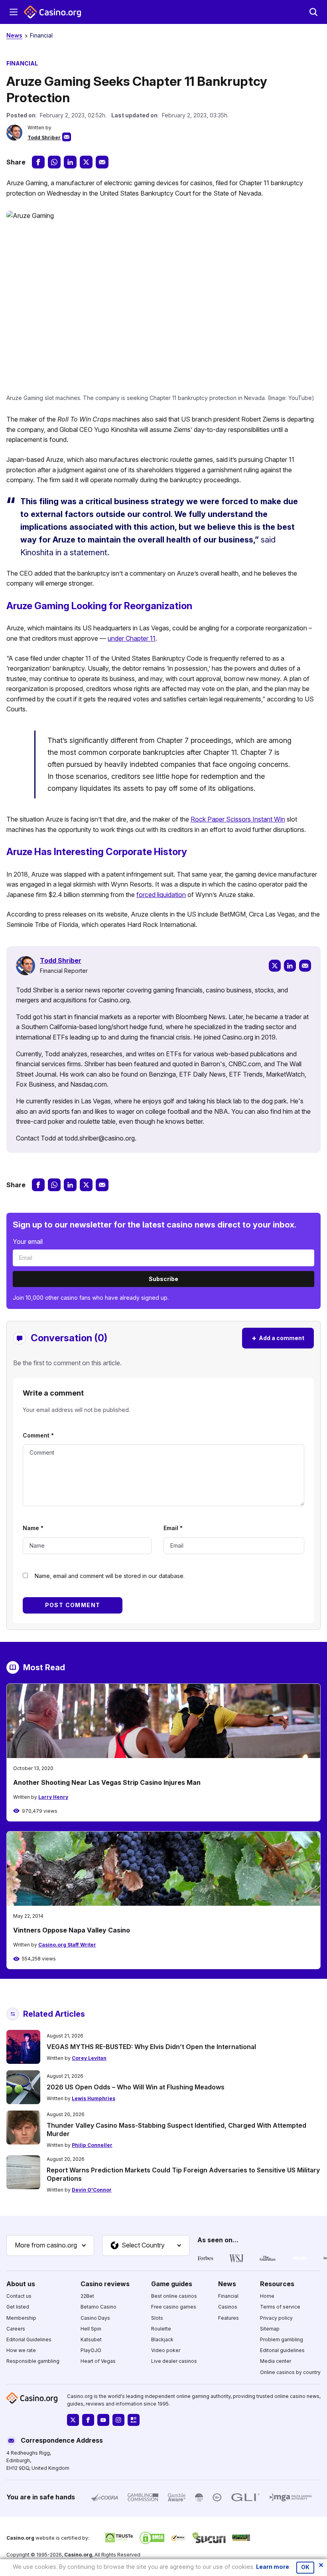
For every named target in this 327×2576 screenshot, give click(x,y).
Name (33, 1528)
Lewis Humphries (94, 2098)
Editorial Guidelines (29, 2339)
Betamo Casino (98, 2307)
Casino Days (95, 2318)
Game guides (172, 2284)
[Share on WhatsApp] (54, 162)
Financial (41, 35)
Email (173, 1528)
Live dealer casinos (174, 2361)
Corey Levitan (89, 2058)
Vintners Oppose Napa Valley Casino (72, 1930)
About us (21, 2284)
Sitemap (270, 2329)
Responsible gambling (33, 2361)
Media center (276, 2361)
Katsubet (91, 2339)
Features (229, 2318)
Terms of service (280, 2307)
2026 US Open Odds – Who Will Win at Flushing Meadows (136, 2087)
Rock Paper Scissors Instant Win (238, 819)
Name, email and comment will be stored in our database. (110, 1576)
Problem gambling (282, 2339)
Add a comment (278, 1338)
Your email (28, 1241)
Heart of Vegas (98, 2361)
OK (305, 2567)
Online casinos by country (290, 2372)
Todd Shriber (44, 138)
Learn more (273, 2567)
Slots (157, 2318)
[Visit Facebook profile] (88, 2420)
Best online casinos (174, 2296)
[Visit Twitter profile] (73, 2420)
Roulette (161, 2329)
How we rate (21, 2350)
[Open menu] (14, 12)
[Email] (305, 966)
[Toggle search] (313, 12)
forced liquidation (161, 895)
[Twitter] (275, 966)
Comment (38, 1435)
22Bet (87, 2296)
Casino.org (78, 2555)
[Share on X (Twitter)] (86, 162)
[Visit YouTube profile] (103, 2420)
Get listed (18, 2307)
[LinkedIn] (290, 966)
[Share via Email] (102, 162)
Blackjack (162, 2339)
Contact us (19, 2296)
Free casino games (174, 2307)
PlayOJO (91, 2350)
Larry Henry (53, 1797)
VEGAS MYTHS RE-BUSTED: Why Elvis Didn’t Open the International (151, 2047)
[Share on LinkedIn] (70, 162)
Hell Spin (91, 2329)
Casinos (228, 2307)
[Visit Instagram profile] (118, 2420)
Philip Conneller (92, 2145)
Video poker (166, 2350)
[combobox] (50, 2245)
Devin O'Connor (92, 2190)
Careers (16, 2329)
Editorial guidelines (282, 2350)
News (14, 35)
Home (267, 2296)
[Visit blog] (134, 2420)
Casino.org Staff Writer (67, 1945)
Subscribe (163, 1279)
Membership (21, 2318)
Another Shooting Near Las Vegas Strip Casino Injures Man (107, 1782)
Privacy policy (276, 2318)
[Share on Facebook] (38, 162)
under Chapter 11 (132, 638)
